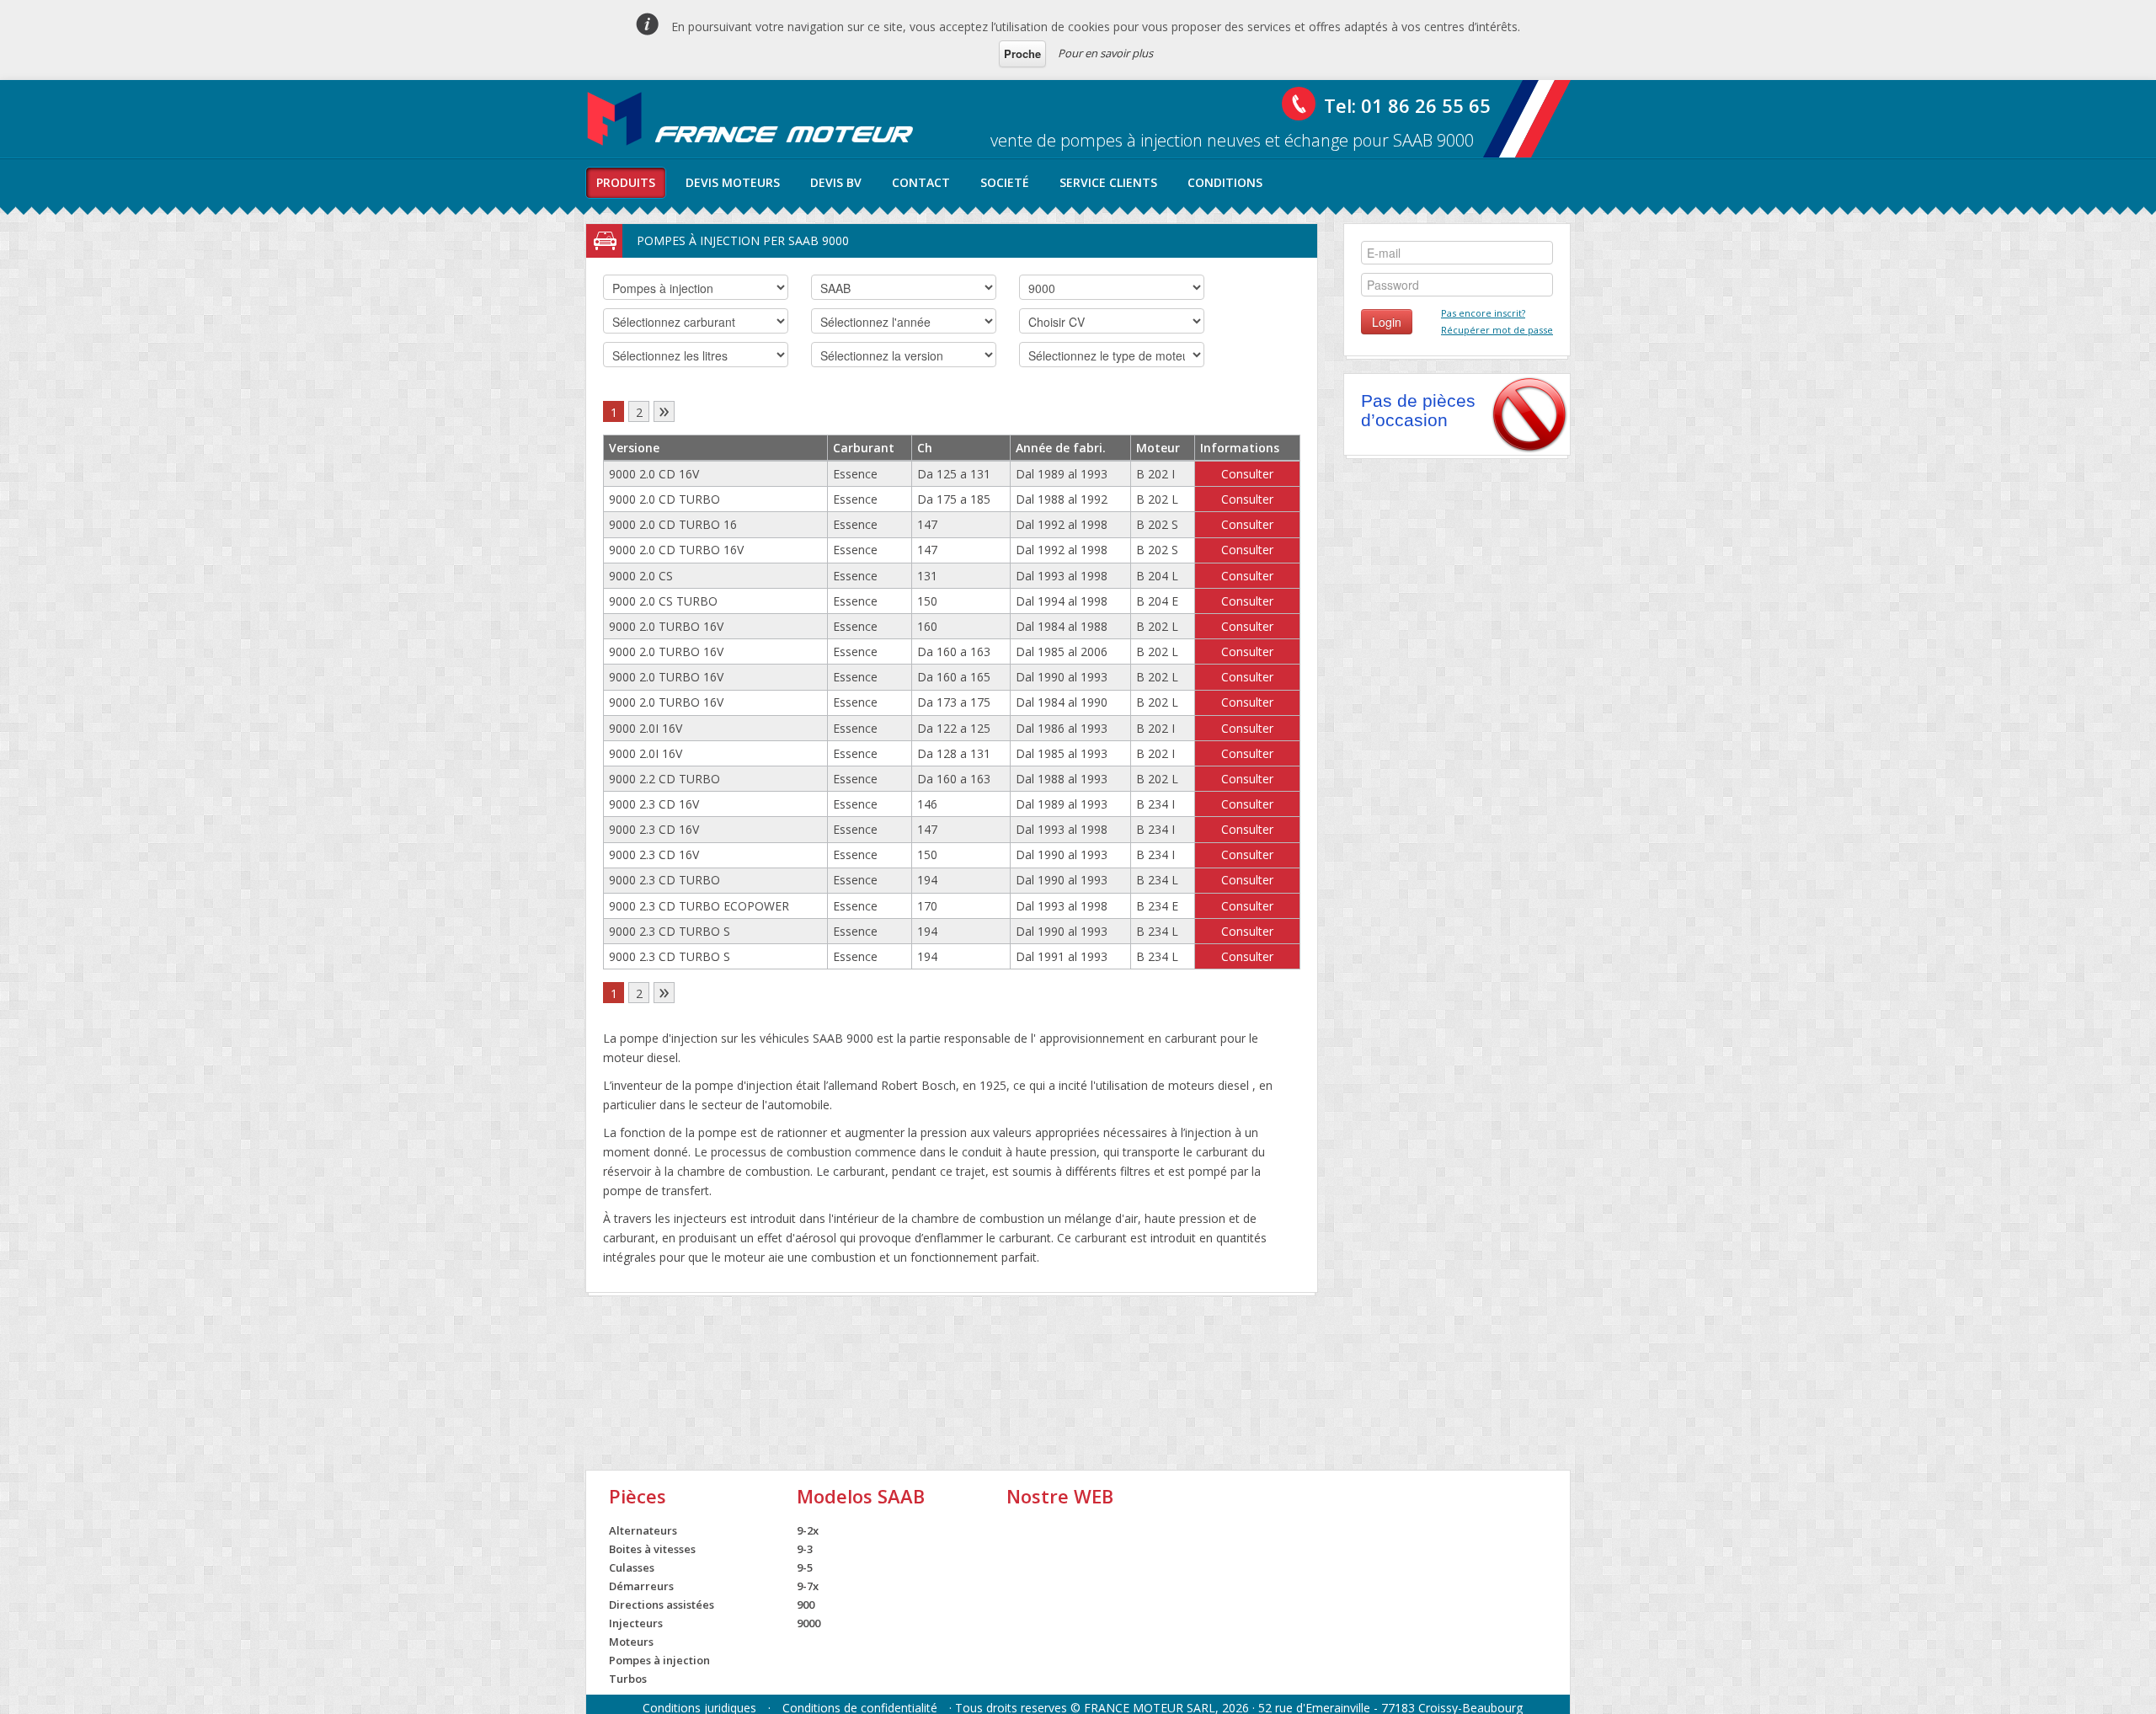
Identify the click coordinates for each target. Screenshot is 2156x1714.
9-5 (805, 1567)
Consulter (1247, 474)
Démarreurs (641, 1586)
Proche (1022, 53)
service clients (1108, 182)
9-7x (808, 1586)
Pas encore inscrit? (1483, 313)
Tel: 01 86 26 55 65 (1407, 105)
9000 (808, 1623)
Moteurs (631, 1642)
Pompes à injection (659, 1660)
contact (921, 182)
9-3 (805, 1549)
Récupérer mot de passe (1497, 330)
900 (806, 1605)
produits (626, 182)
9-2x (808, 1530)
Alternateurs (643, 1530)
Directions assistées (662, 1605)
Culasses (632, 1567)
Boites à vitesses (652, 1549)
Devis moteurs (733, 182)
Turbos (628, 1679)
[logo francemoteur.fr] (752, 119)
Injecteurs (636, 1623)
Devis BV (836, 182)
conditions (1225, 182)
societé (1005, 182)
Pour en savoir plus (1105, 53)
